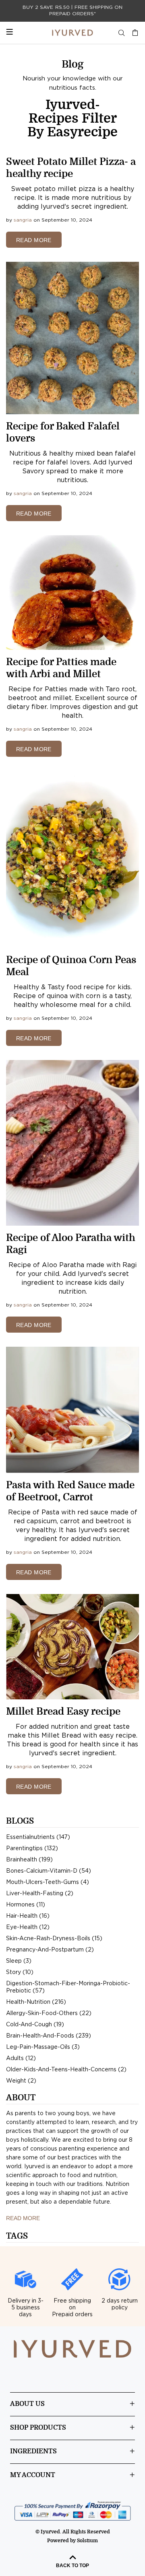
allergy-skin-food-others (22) (49, 2013)
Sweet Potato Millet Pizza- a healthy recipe (71, 168)
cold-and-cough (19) (35, 2025)
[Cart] (133, 33)
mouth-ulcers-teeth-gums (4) (48, 1882)
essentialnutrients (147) (38, 1837)
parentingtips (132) (32, 1849)
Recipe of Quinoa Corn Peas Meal (71, 966)
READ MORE (34, 240)
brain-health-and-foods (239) (49, 2036)
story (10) (20, 1972)
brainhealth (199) (29, 1860)
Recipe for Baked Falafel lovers (63, 432)
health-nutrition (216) (36, 2002)
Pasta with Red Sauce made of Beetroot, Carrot (70, 1491)
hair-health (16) (28, 1916)
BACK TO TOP (72, 2566)
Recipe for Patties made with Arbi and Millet (61, 668)
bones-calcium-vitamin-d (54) (49, 1871)
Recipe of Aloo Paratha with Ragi (71, 1244)
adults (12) (21, 2058)
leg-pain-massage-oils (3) (43, 2047)
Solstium (87, 2541)
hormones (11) (26, 1905)
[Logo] (72, 33)
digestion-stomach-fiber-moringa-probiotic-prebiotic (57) (68, 1987)
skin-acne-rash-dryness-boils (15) (54, 1939)
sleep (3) (19, 1961)
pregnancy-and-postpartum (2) (50, 1950)
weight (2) (21, 2081)
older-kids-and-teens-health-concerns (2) (66, 2070)
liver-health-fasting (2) (40, 1894)
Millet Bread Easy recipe (63, 1711)
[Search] (122, 33)
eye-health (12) (28, 1927)
